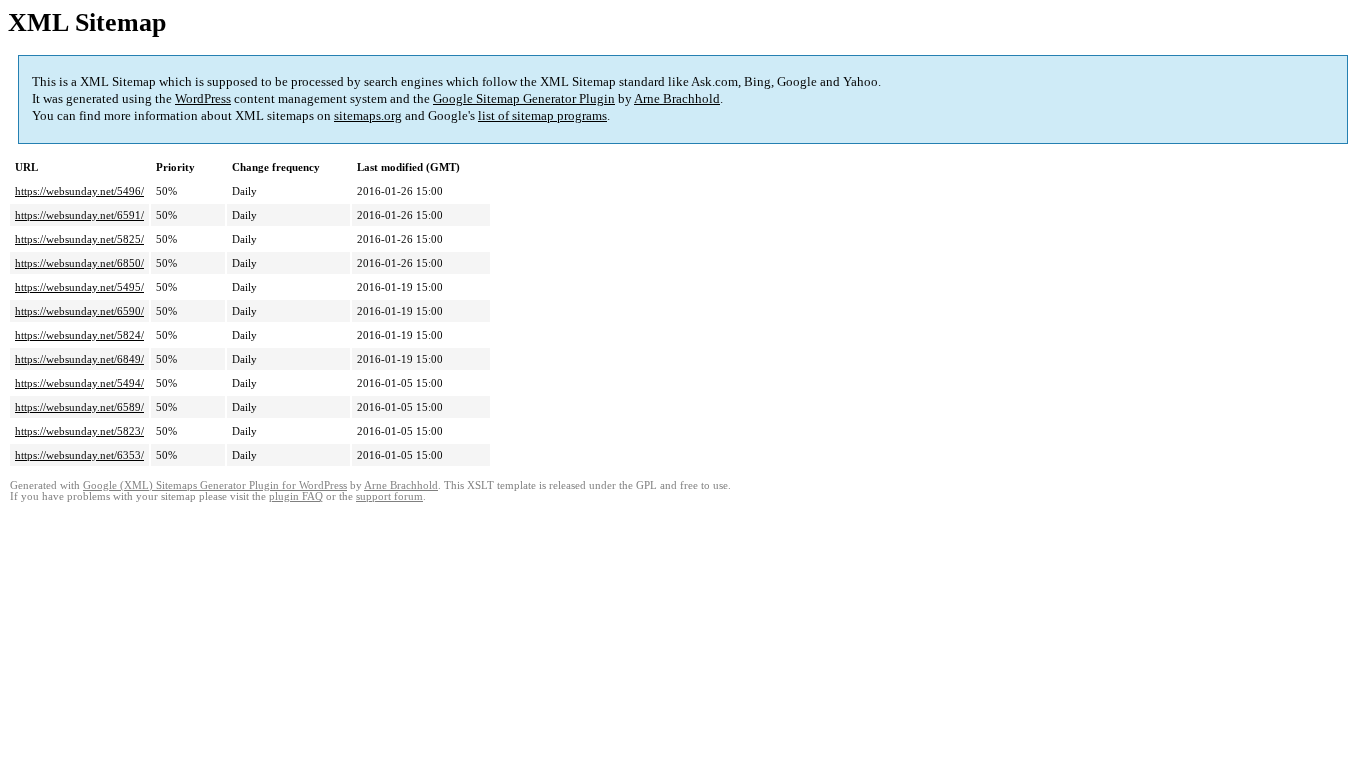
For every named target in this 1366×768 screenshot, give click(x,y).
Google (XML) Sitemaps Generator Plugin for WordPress (215, 485)
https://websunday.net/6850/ (79, 263)
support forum (389, 496)
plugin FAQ (296, 496)
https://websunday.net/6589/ (79, 407)
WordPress (203, 98)
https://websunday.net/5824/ (79, 335)
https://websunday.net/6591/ (79, 215)
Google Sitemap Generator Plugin (524, 98)
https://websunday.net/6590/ (79, 311)
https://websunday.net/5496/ (79, 191)
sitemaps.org (368, 115)
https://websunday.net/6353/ (79, 455)
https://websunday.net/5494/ (79, 383)
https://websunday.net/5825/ (79, 239)
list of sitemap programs (542, 115)
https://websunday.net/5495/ (79, 287)
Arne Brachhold (677, 98)
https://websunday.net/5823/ (79, 431)
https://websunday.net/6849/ (79, 359)
